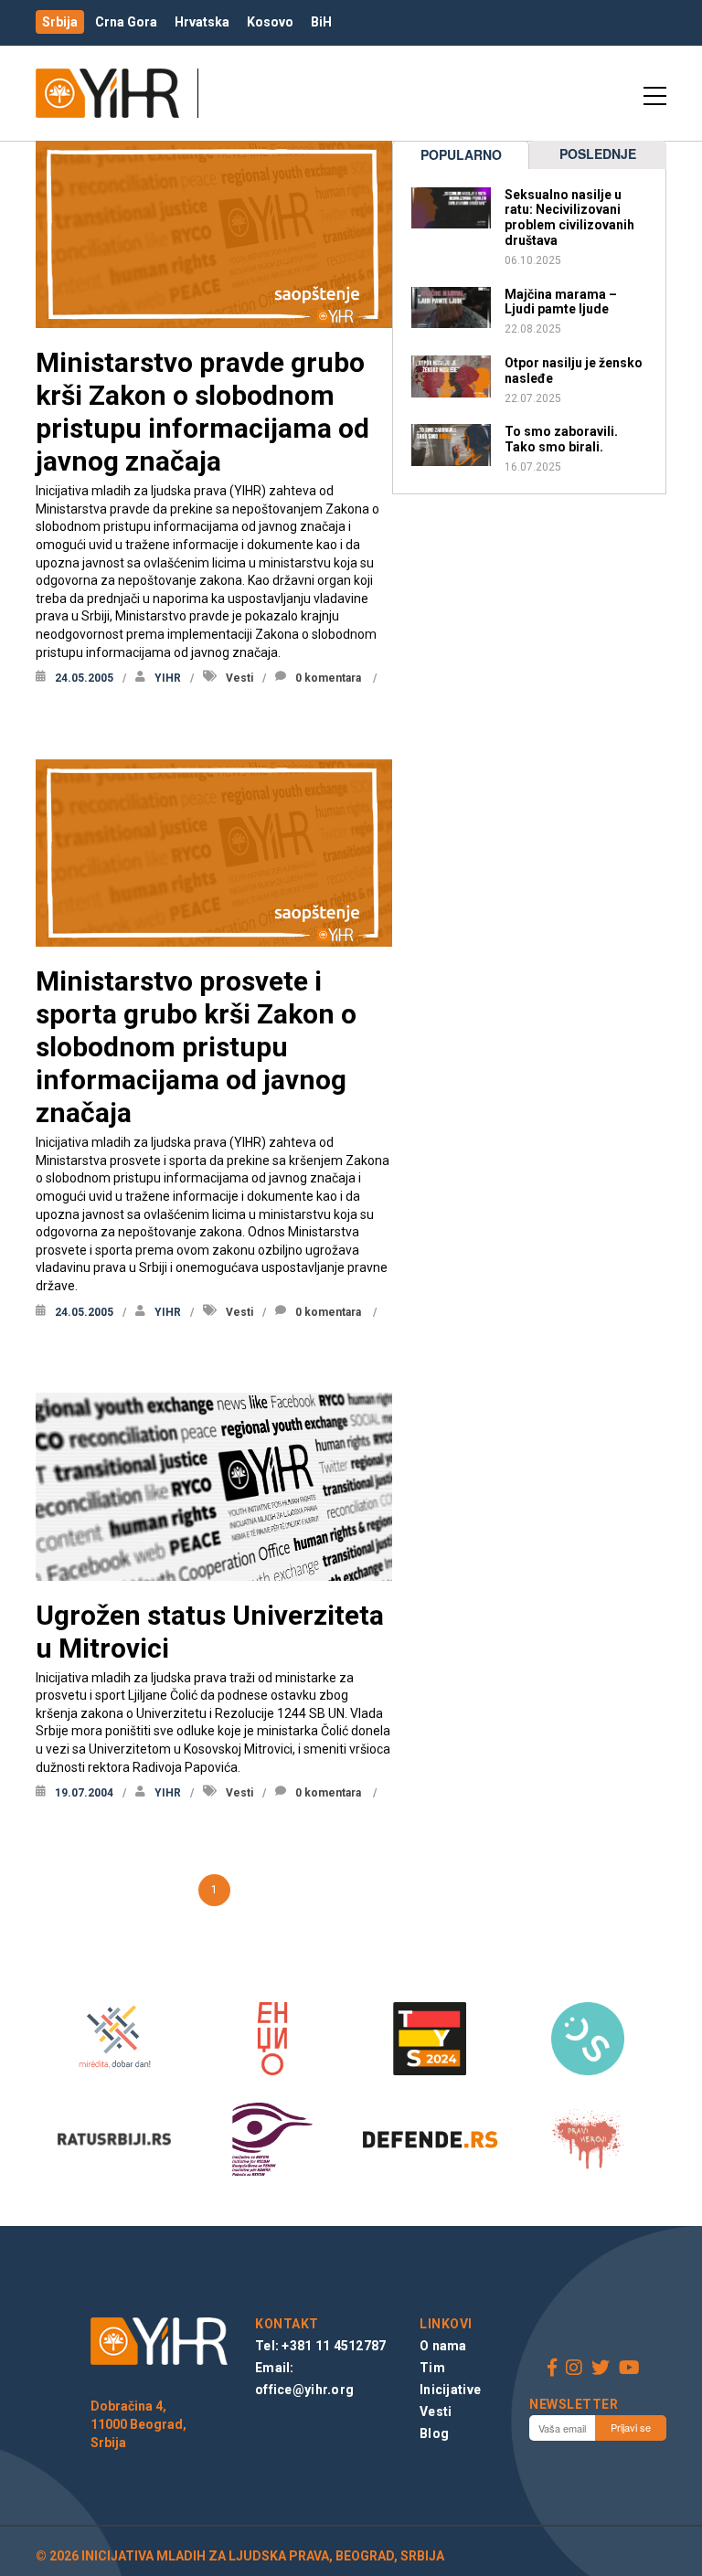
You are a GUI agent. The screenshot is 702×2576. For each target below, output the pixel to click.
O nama (443, 2346)
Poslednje (598, 154)
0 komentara (328, 678)
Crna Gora (126, 22)
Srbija (60, 22)
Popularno (461, 154)
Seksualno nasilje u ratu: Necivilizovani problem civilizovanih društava (569, 217)
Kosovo (270, 22)
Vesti (239, 678)
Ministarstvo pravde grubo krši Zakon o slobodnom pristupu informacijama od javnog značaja (202, 412)
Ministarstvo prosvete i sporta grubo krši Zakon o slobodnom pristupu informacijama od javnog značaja (196, 1047)
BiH (321, 22)
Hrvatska (202, 22)
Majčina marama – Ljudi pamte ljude (561, 302)
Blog (434, 2433)
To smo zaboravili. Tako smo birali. (561, 439)
